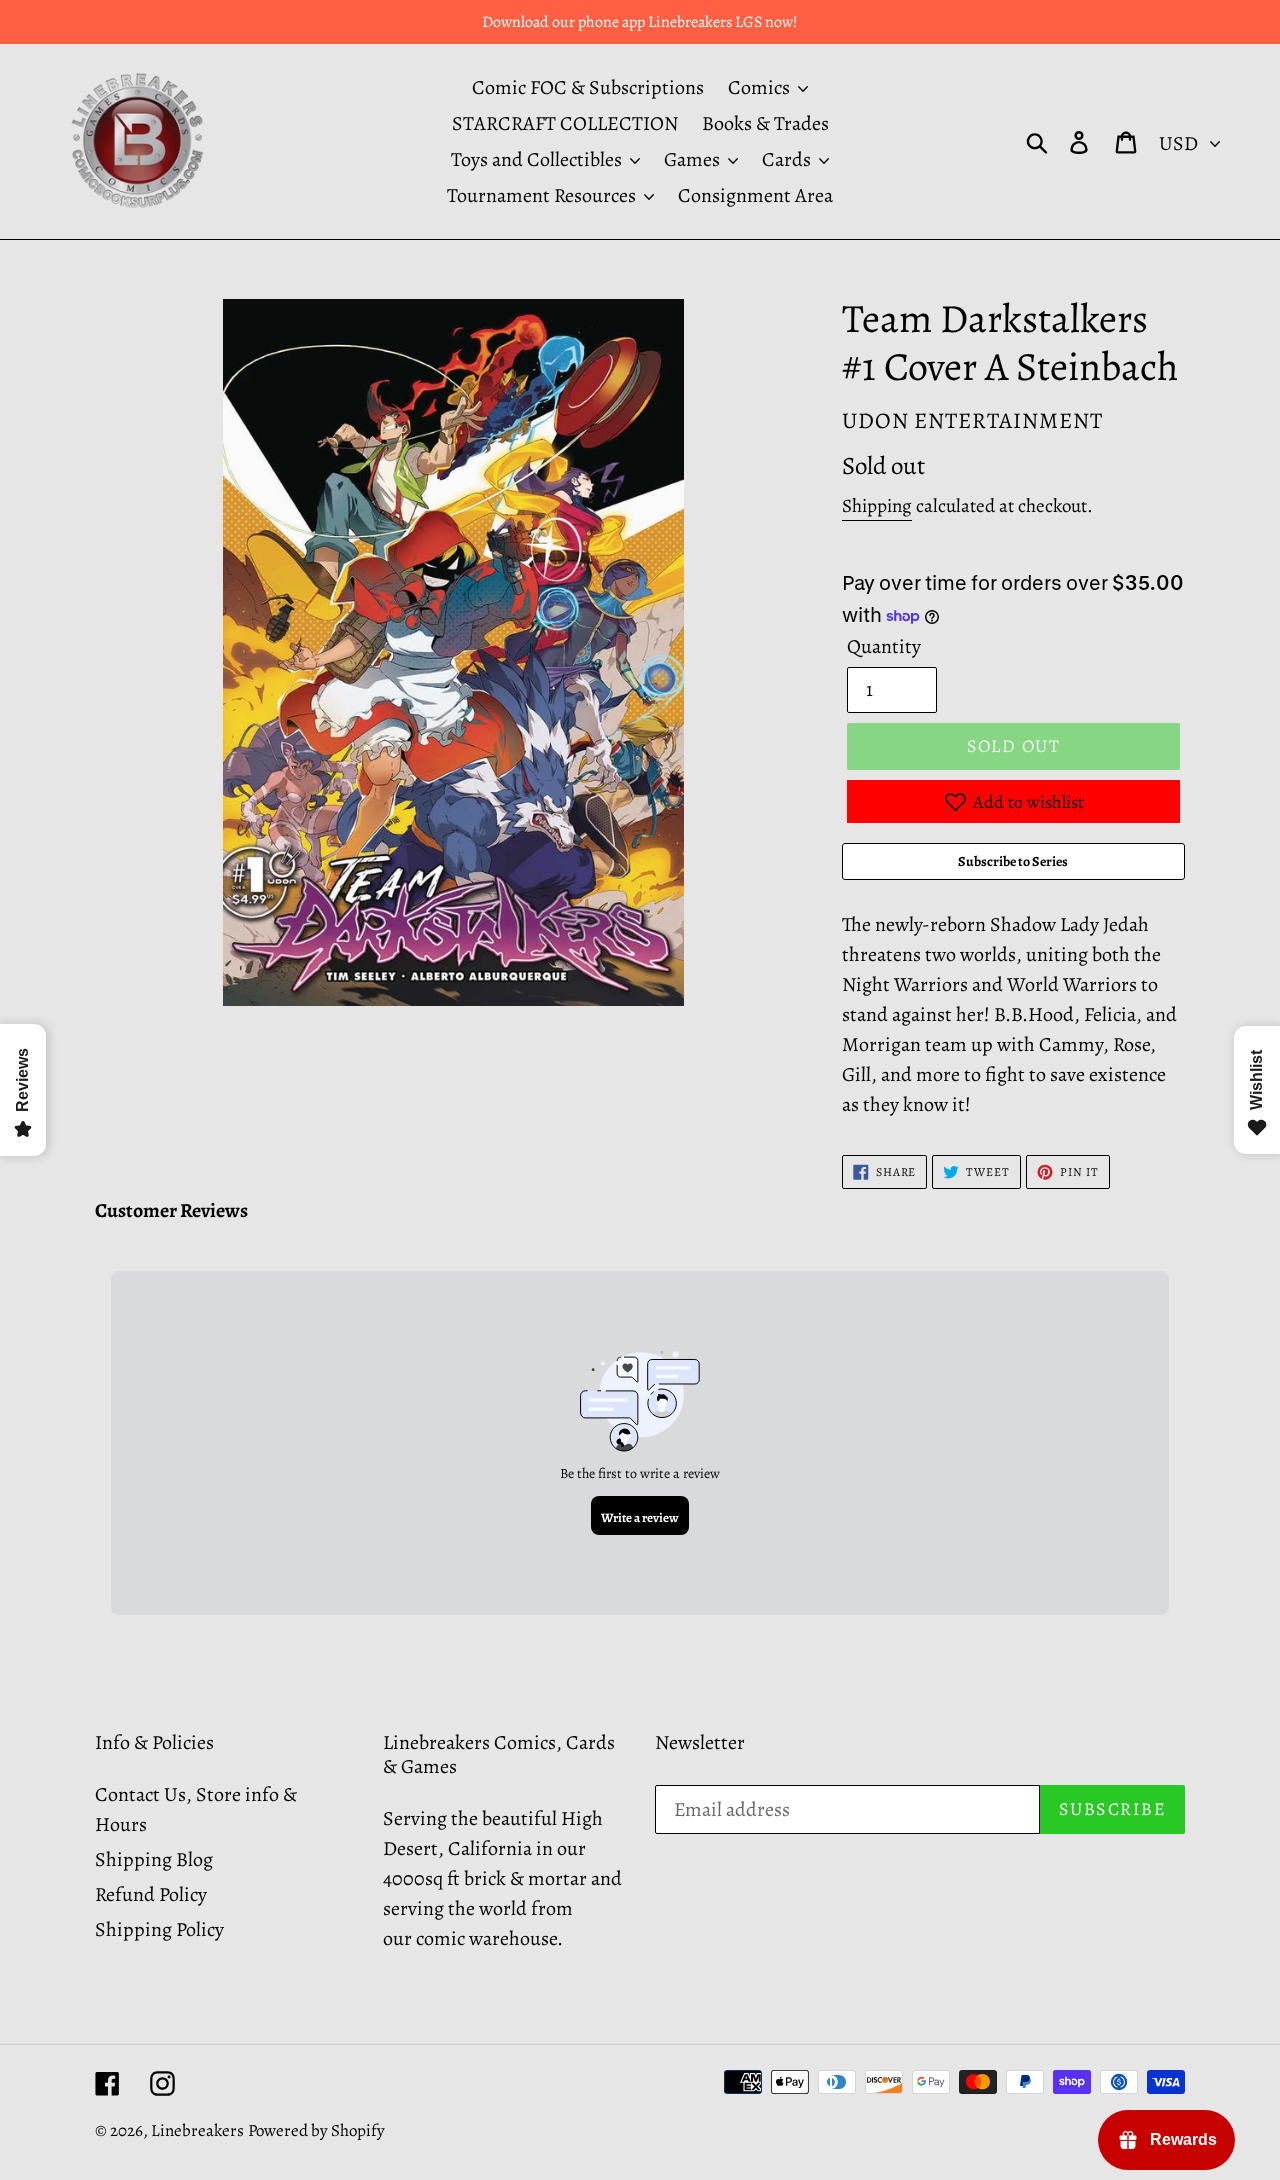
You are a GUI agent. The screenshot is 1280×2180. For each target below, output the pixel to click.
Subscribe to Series (1013, 861)
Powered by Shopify (316, 2130)
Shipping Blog (154, 1859)
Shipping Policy (159, 1929)
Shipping (877, 506)
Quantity (884, 646)
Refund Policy (151, 1894)
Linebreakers (197, 2130)
